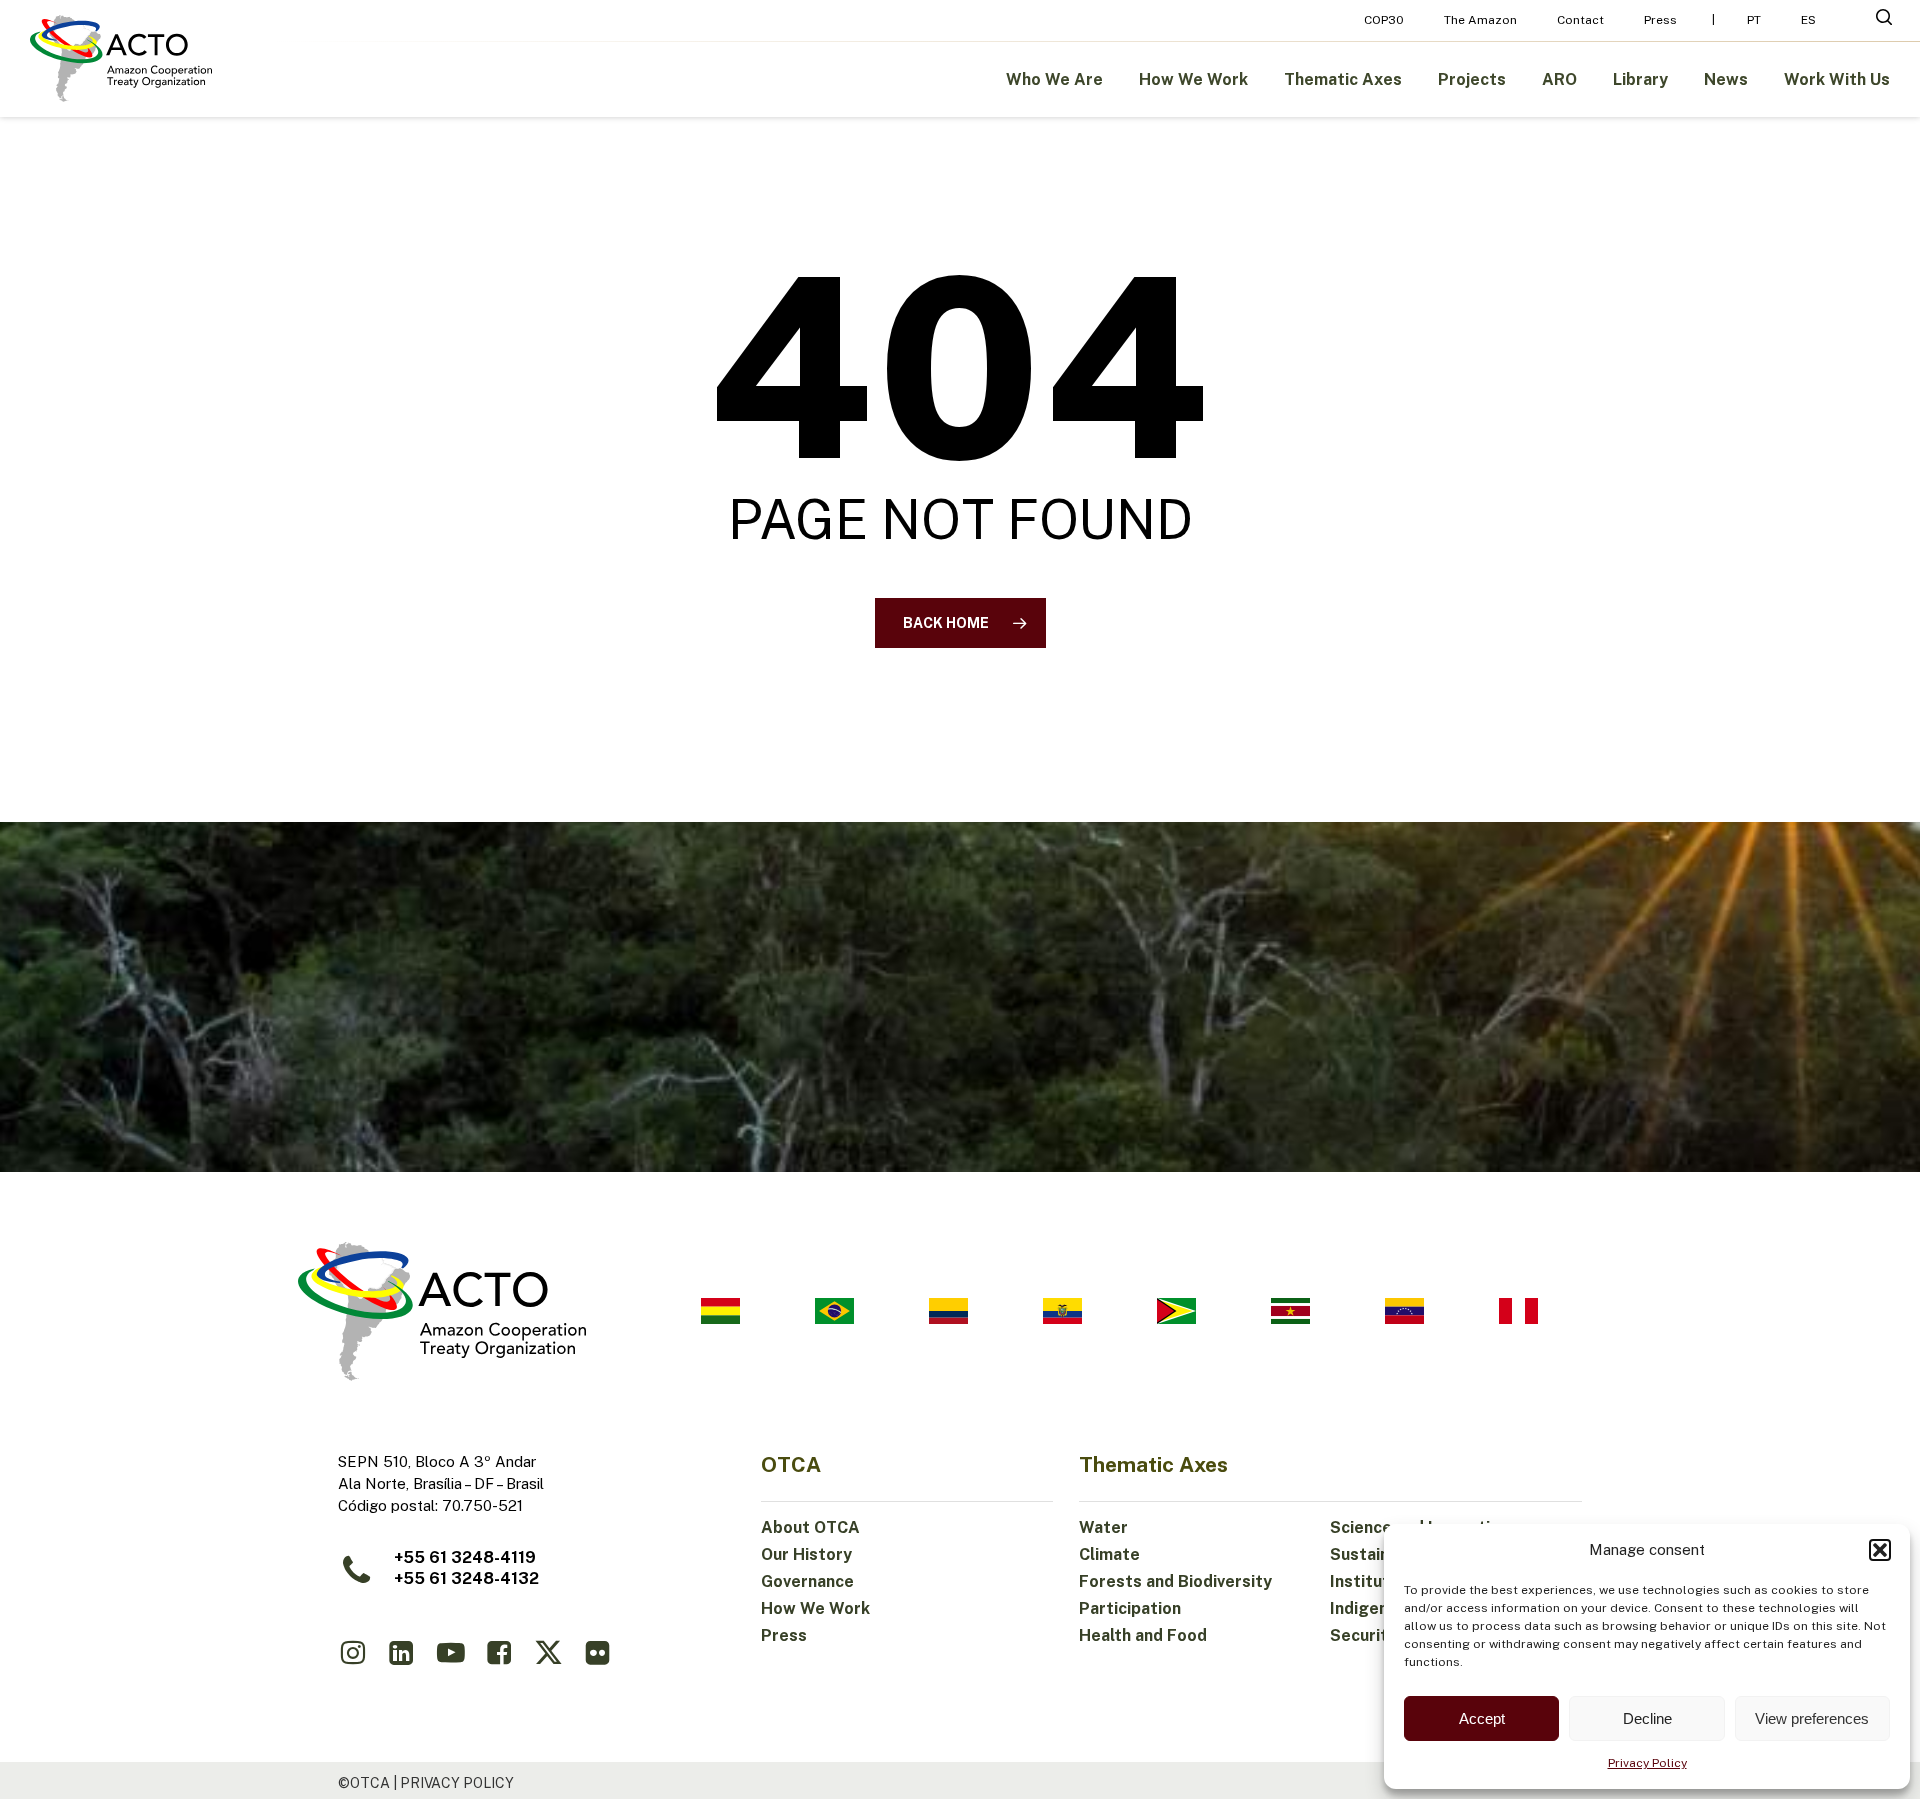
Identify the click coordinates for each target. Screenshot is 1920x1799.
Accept (1482, 1718)
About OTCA (810, 1527)
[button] (1880, 1550)
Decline (1647, 1718)
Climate (1109, 1554)
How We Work (815, 1608)
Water (1103, 1527)
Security (1363, 1635)
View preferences (1812, 1718)
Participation (1130, 1608)
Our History (806, 1554)
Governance (807, 1581)
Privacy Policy (1647, 1763)
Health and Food (1143, 1635)
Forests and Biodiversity (1175, 1581)
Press (784, 1635)
